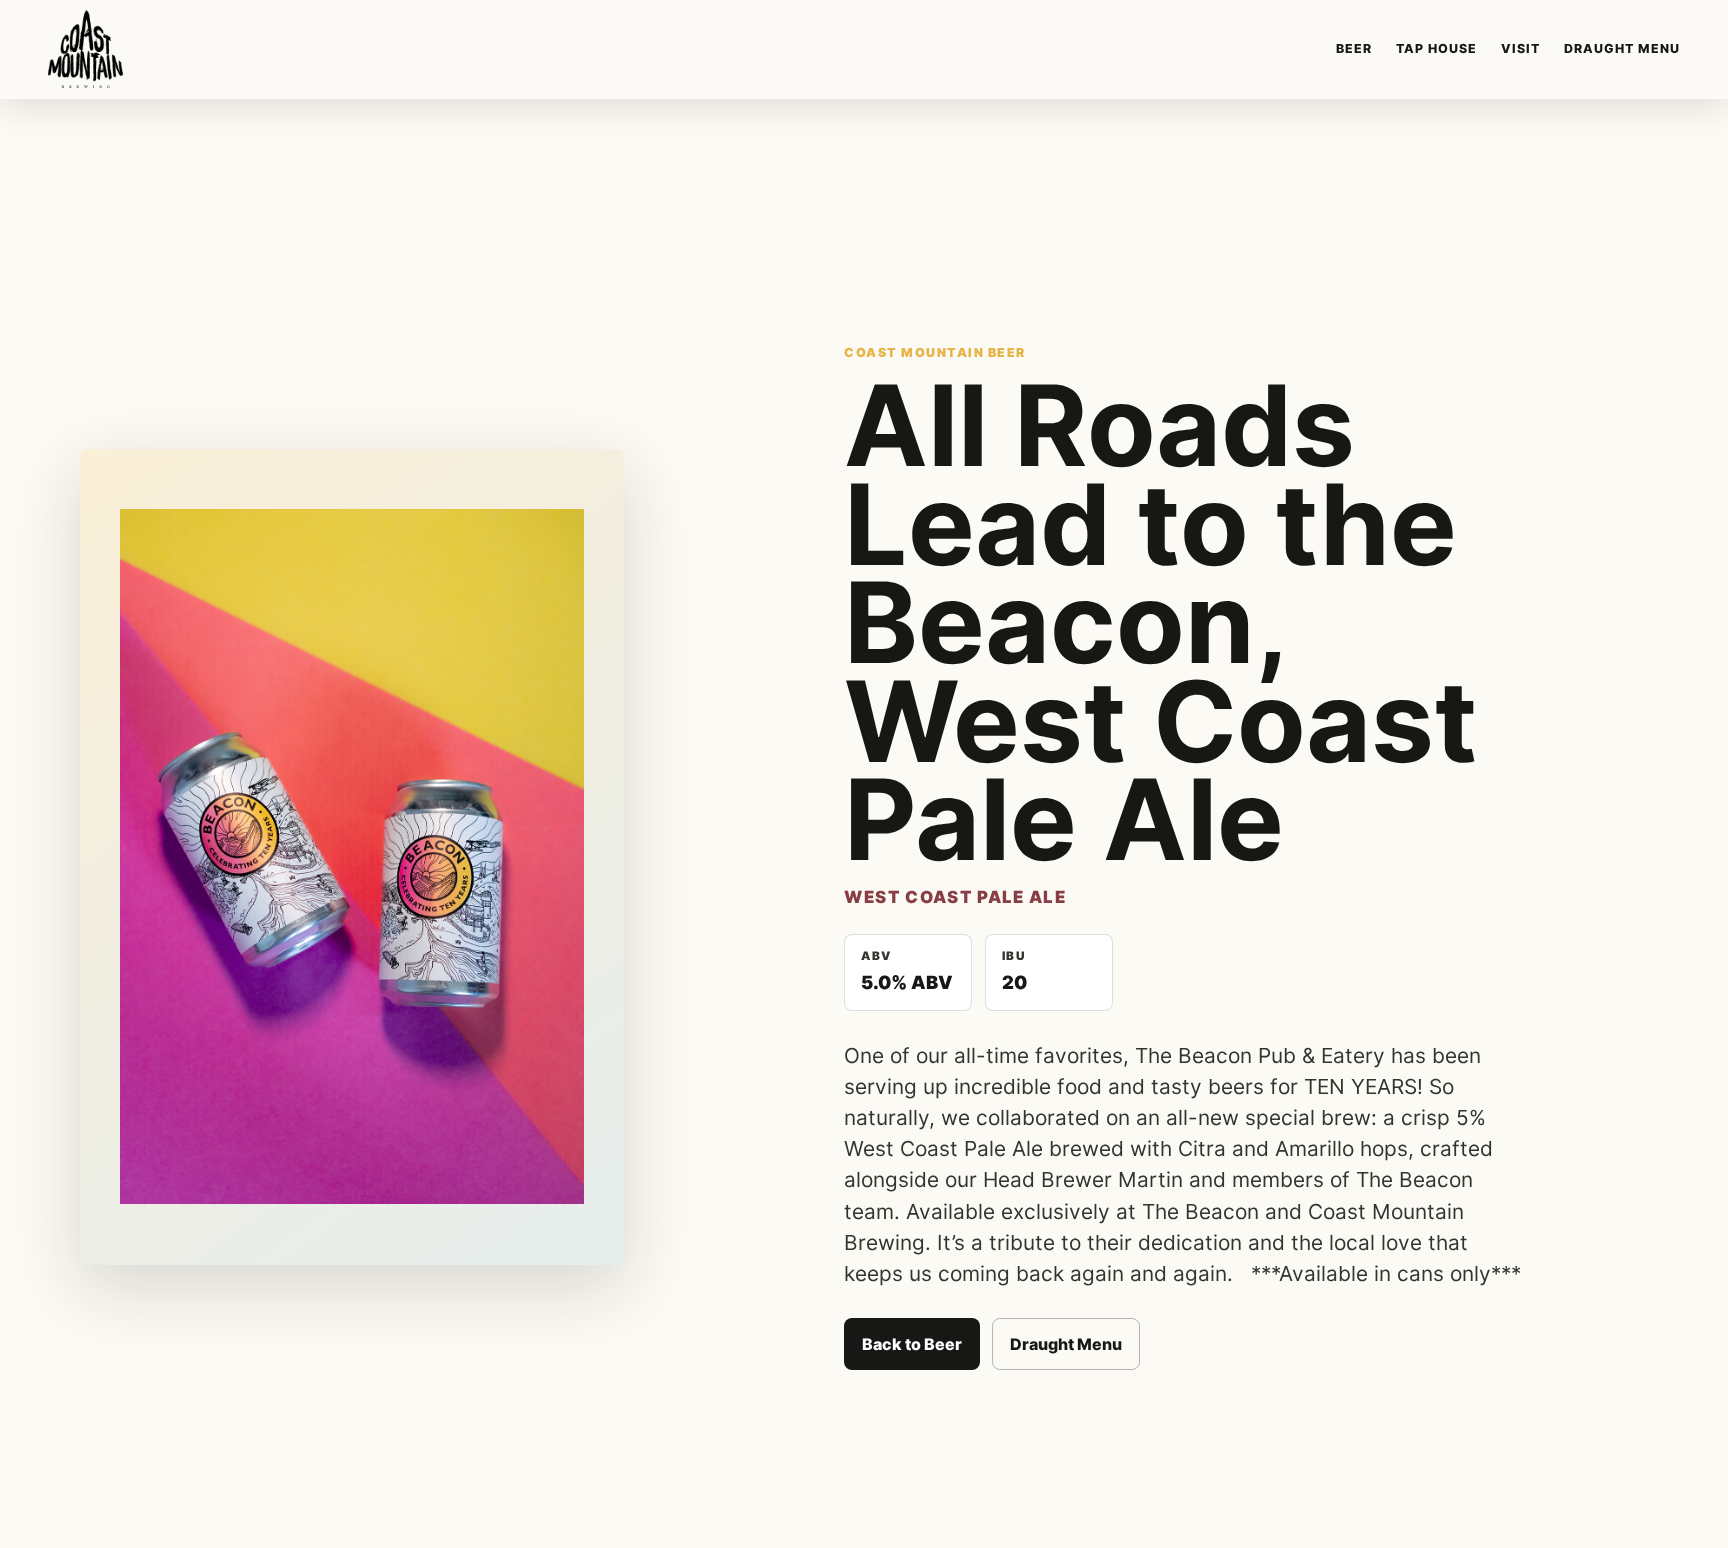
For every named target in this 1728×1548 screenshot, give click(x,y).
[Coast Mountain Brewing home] (85, 49)
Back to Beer (912, 1344)
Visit (1520, 48)
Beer (1354, 48)
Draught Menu (1622, 48)
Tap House (1436, 48)
